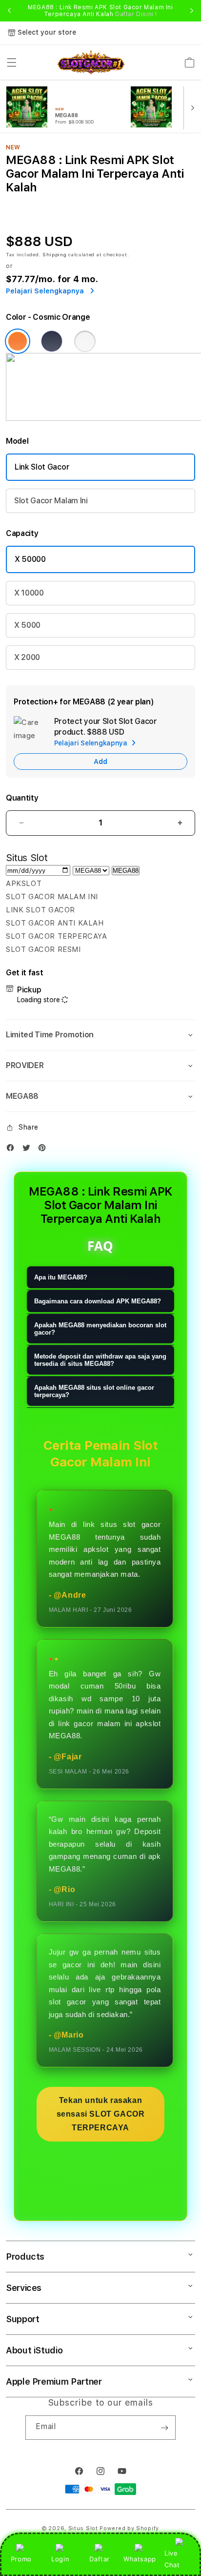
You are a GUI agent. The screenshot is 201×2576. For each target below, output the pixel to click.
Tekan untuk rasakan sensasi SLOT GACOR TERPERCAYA (101, 2114)
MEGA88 (126, 871)
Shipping (55, 254)
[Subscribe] (164, 2428)
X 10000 (29, 593)
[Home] (91, 63)
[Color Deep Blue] (52, 341)
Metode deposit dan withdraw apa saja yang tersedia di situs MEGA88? (100, 1360)
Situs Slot (83, 2528)
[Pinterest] (44, 1150)
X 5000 (27, 625)
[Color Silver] (85, 341)
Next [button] (192, 11)
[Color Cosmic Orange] (18, 341)
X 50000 (30, 559)
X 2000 (27, 657)
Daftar (100, 2559)
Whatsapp (140, 2559)
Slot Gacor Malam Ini (51, 501)
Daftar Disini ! (136, 14)
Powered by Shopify (129, 2528)
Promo (21, 2559)
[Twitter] (29, 1150)
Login (60, 2559)
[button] (12, 62)
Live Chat (172, 2559)
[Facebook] (13, 1150)
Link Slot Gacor (42, 467)
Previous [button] (9, 11)
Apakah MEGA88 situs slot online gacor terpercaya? (94, 1391)
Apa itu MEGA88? (61, 1277)
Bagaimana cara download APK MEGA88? (98, 1301)
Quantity (22, 798)
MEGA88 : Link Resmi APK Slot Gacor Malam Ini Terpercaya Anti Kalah (100, 11)
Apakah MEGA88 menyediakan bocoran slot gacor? (100, 1329)
